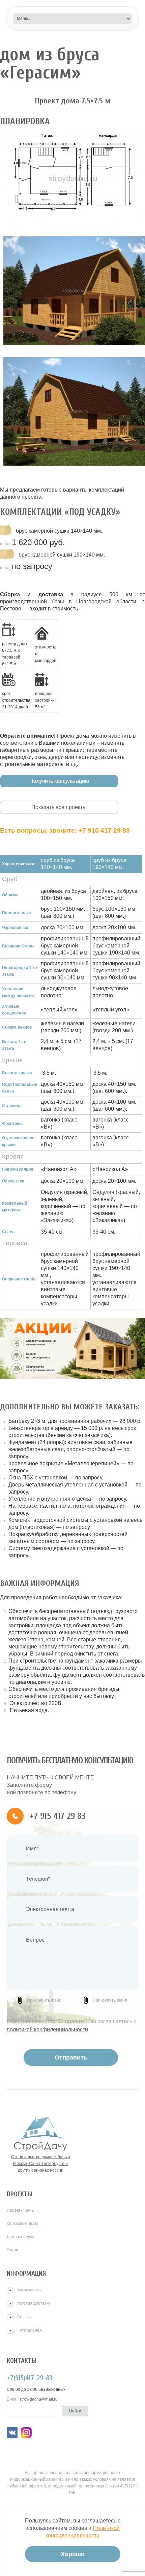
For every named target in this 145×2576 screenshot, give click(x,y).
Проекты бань (20, 2210)
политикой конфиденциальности (47, 2029)
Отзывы (24, 2317)
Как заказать (29, 2290)
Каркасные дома (23, 2223)
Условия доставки (34, 2303)
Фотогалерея (29, 2330)
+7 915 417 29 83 (104, 830)
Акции (12, 2250)
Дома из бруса (21, 2237)
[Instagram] (26, 2433)
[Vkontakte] (12, 2433)
